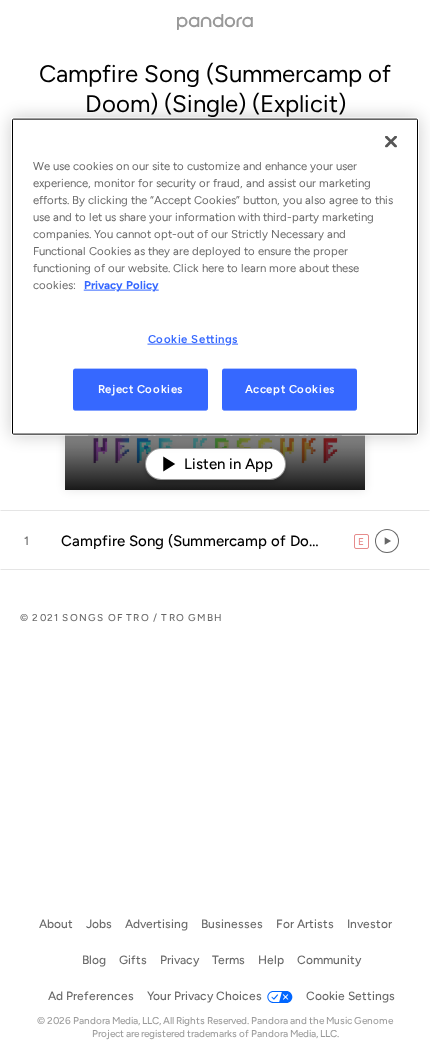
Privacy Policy (121, 285)
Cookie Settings (193, 338)
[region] (215, 277)
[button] (215, 541)
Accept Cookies (290, 389)
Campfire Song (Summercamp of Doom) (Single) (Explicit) (215, 88)
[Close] (391, 142)
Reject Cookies (140, 389)
